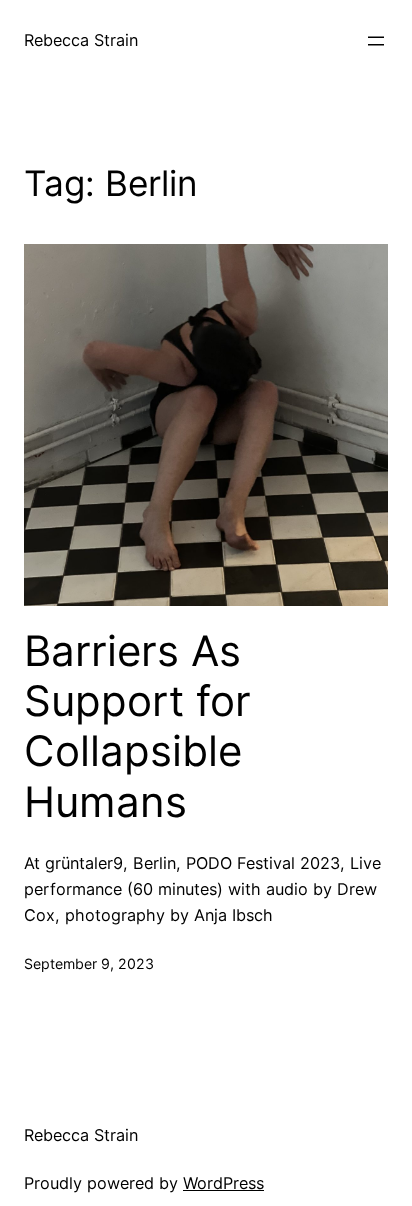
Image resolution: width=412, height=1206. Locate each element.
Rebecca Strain (81, 40)
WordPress (223, 1183)
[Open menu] (376, 41)
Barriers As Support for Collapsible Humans (137, 726)
